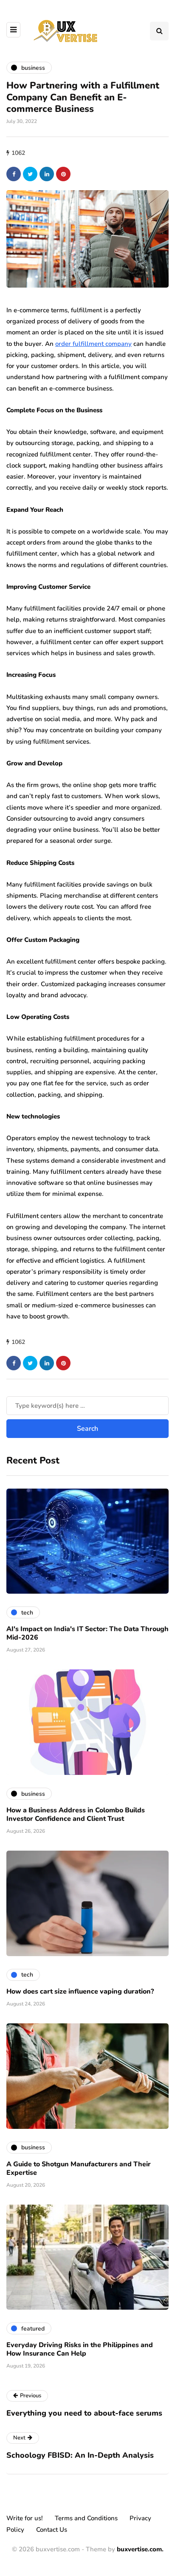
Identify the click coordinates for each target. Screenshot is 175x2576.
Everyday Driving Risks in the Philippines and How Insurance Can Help (80, 2349)
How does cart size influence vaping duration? (80, 1991)
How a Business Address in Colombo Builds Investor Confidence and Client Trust (76, 1814)
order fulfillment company (93, 344)
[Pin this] (63, 174)
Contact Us (52, 2530)
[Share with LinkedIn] (47, 174)
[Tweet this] (30, 174)
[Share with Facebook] (14, 174)
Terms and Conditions (86, 2518)
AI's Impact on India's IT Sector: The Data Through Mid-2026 (87, 1633)
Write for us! (25, 2518)
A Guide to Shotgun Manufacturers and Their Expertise (79, 2168)
